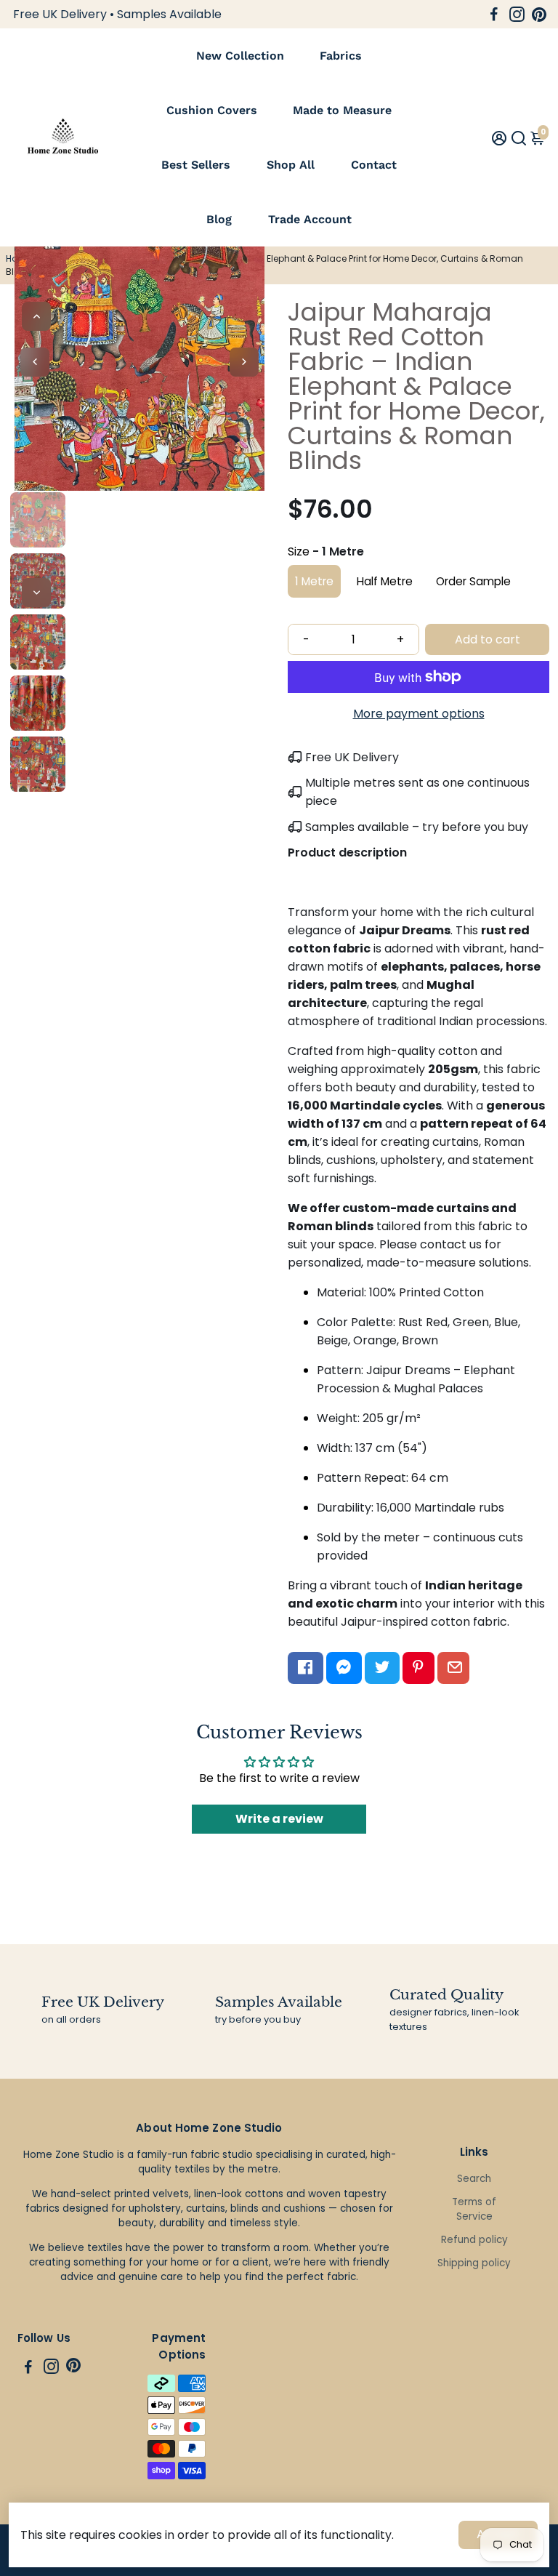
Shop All (291, 165)
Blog (219, 219)
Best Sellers (196, 165)
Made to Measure (342, 110)
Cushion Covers (212, 110)
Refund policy (474, 2240)
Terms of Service (474, 2209)
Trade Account (310, 219)
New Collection (240, 56)
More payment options (419, 714)
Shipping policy (474, 2263)
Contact (374, 165)
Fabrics (341, 56)
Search (474, 2179)
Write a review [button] (279, 1819)
